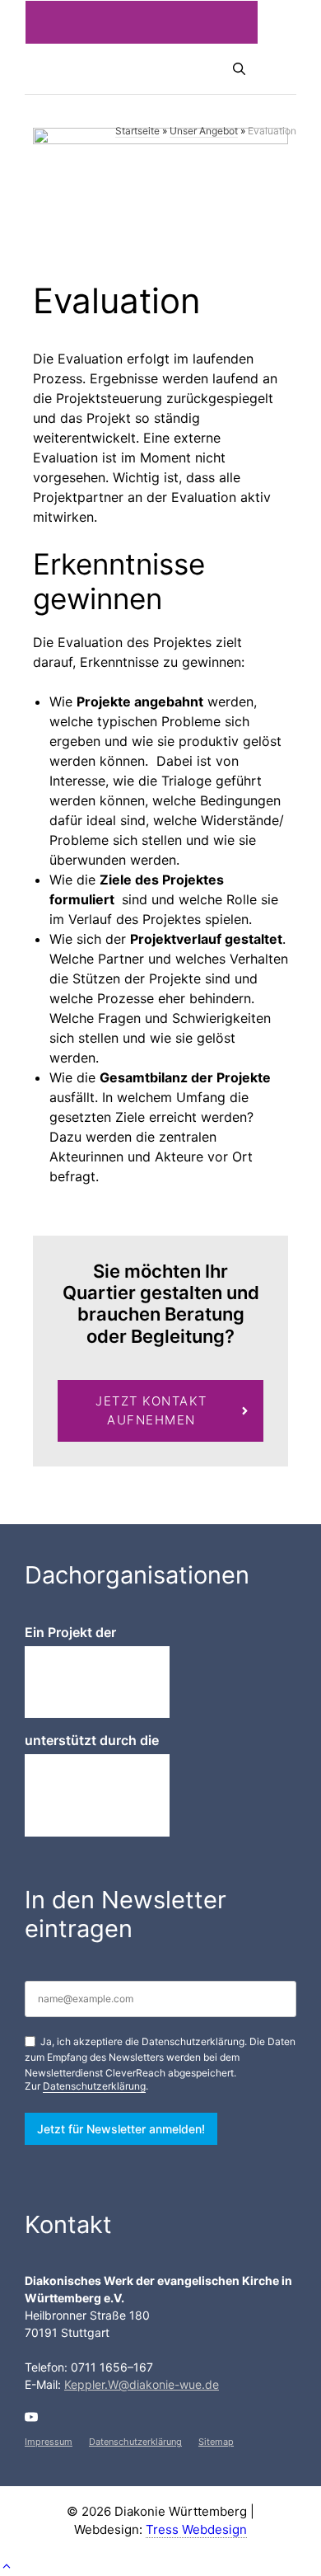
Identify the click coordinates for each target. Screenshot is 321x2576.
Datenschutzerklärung (94, 2086)
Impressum (49, 2442)
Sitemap (216, 2442)
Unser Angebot (204, 131)
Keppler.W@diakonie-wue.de (142, 2384)
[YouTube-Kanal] (31, 2417)
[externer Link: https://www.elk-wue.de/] (97, 1795)
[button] (7, 2566)
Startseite (137, 131)
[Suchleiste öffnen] (239, 69)
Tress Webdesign (196, 2529)
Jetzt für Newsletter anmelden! (121, 2129)
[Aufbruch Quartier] (82, 69)
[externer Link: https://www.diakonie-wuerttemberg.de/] (97, 1682)
